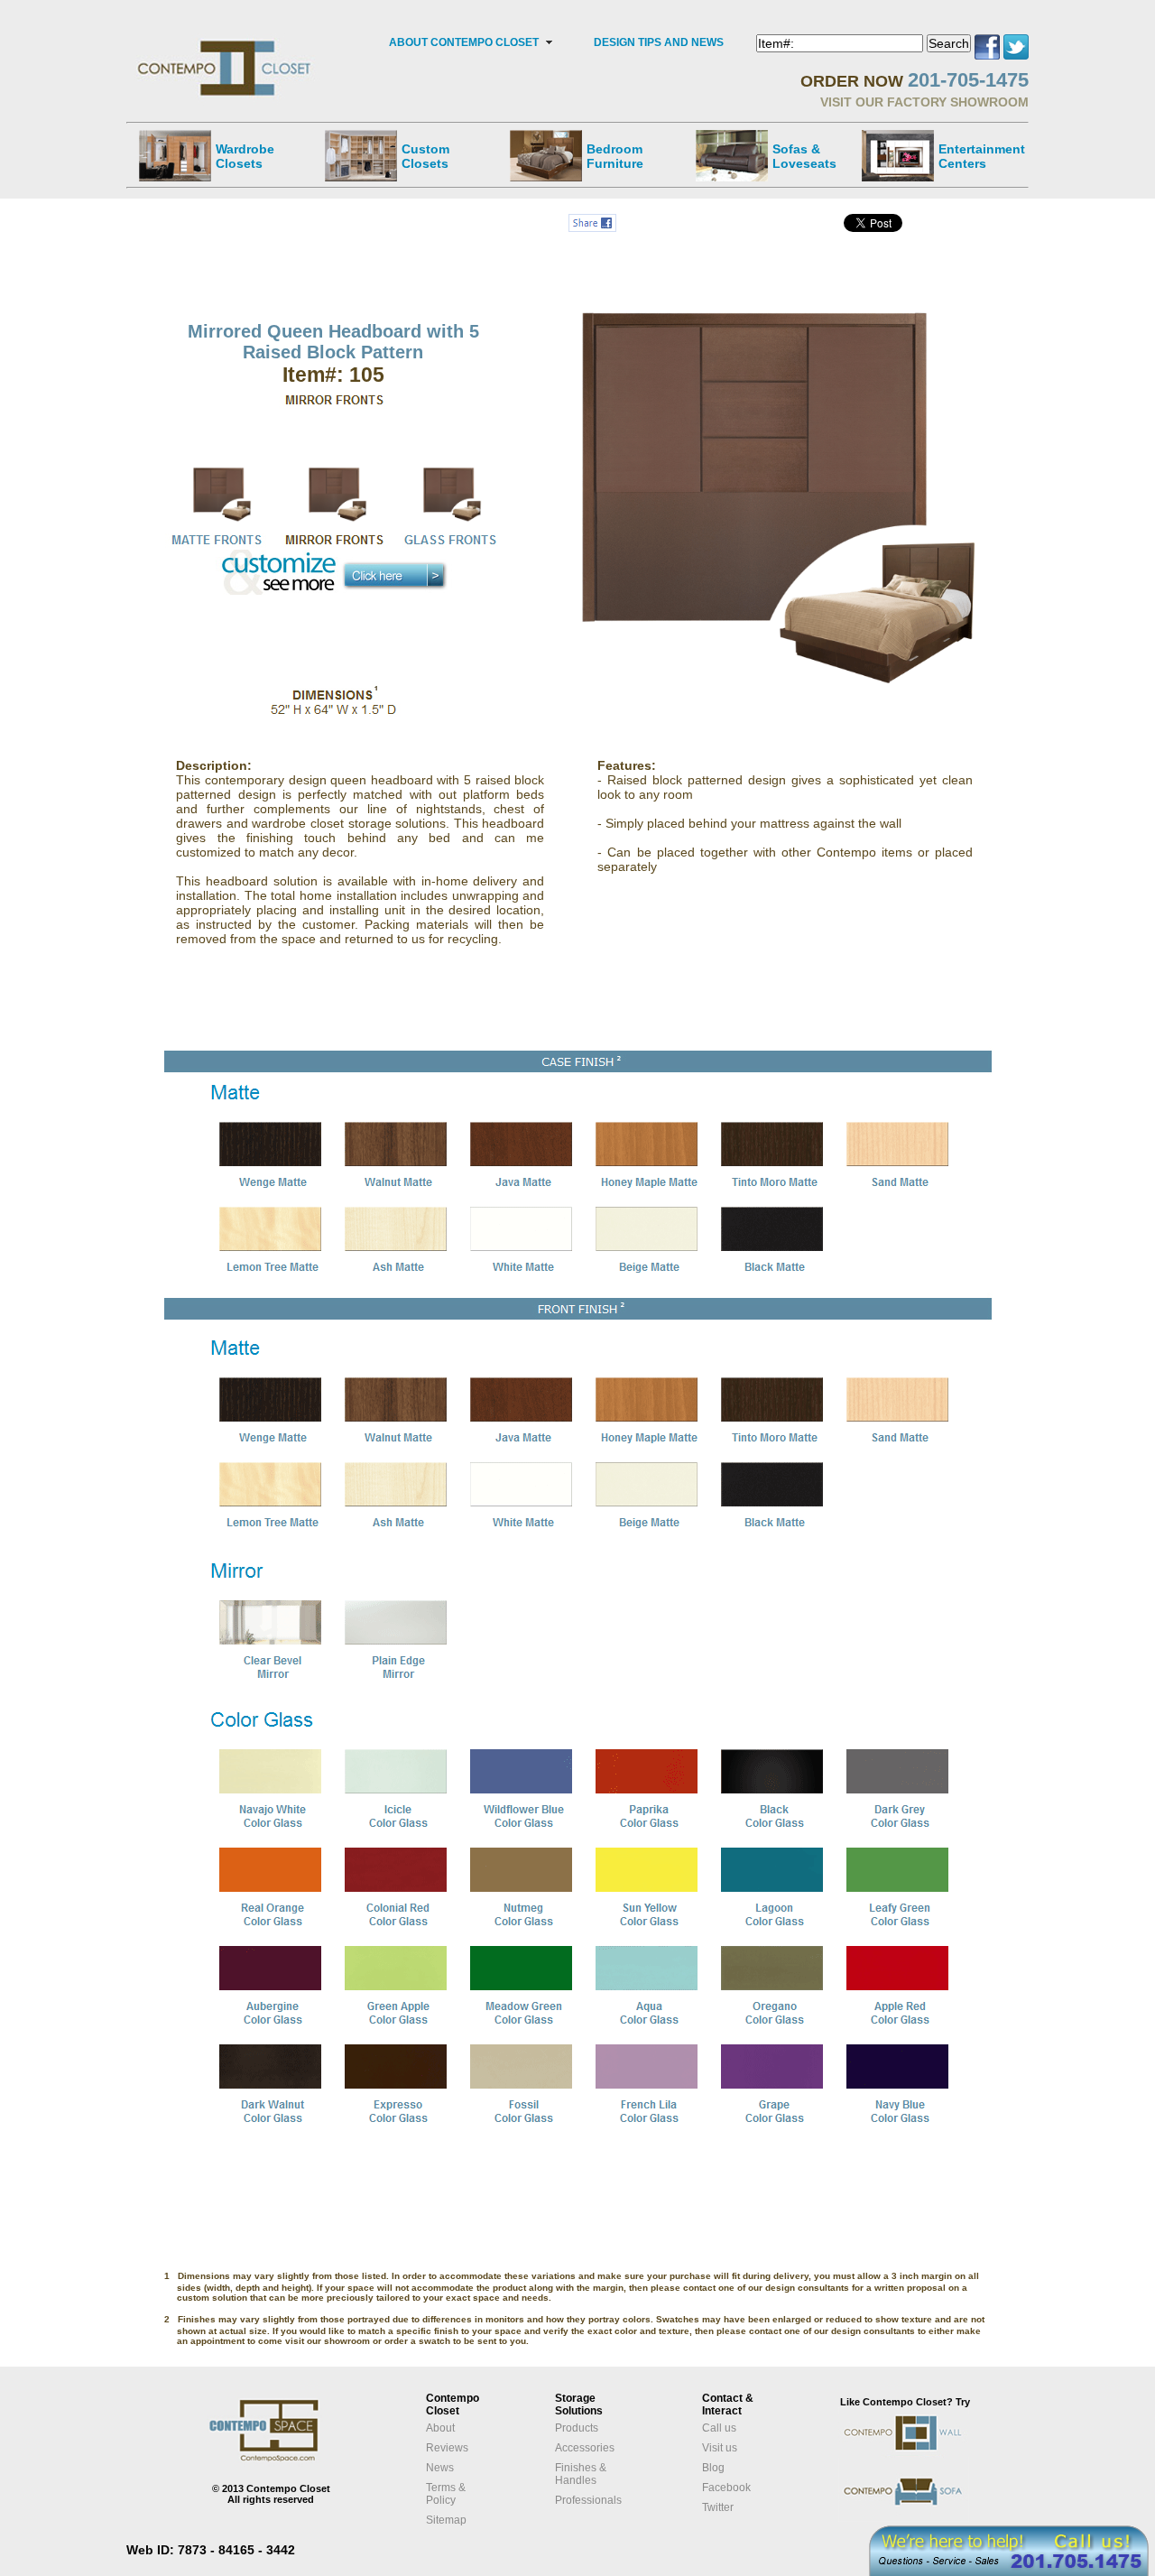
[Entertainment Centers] (898, 155)
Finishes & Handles (581, 2474)
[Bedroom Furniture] (546, 155)
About (440, 2428)
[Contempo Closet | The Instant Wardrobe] (226, 41)
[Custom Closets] (361, 155)
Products (577, 2428)
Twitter (718, 2507)
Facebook (726, 2488)
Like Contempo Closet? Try (905, 2402)
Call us (719, 2428)
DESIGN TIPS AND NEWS (659, 42)
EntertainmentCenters (982, 156)
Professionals (588, 2500)
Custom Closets (425, 156)
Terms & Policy (446, 2494)
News (440, 2468)
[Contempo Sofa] (922, 2519)
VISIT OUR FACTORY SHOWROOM (924, 102)
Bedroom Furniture (615, 156)
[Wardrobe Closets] (175, 155)
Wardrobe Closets (245, 156)
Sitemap (446, 2520)
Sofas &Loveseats (804, 156)
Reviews (447, 2448)
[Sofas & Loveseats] (732, 155)
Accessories (585, 2448)
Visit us (720, 2448)
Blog (713, 2468)
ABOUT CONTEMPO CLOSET (464, 42)
